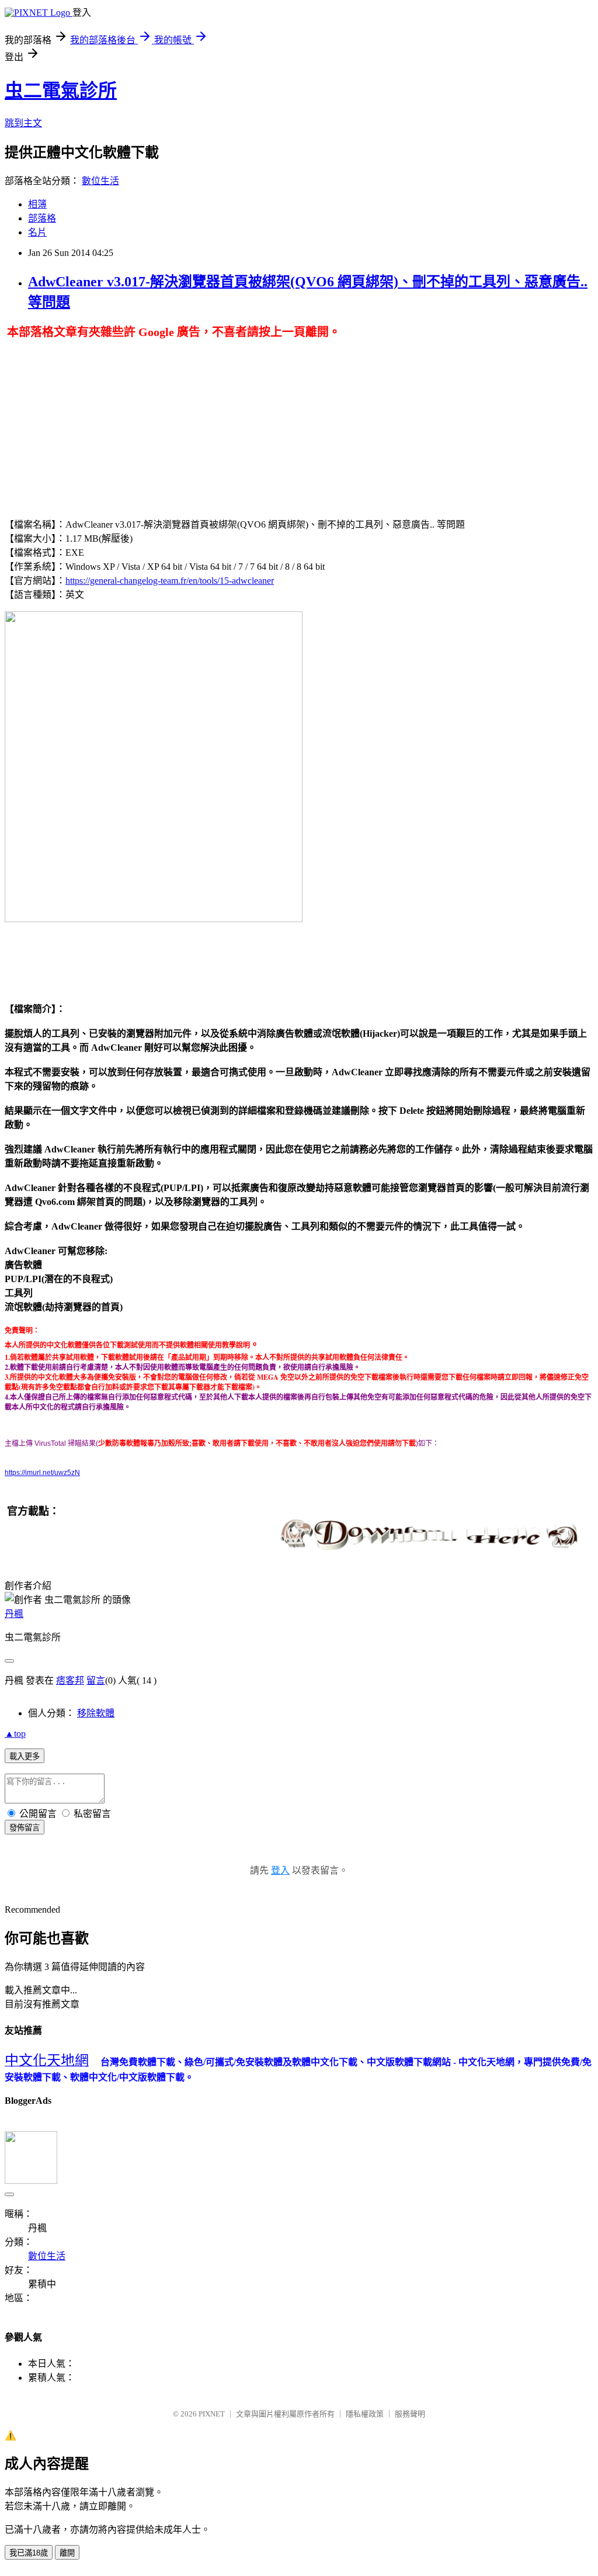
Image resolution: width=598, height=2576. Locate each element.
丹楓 (14, 1614)
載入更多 (25, 1756)
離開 (67, 2553)
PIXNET (212, 2414)
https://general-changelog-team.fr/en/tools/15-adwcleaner (170, 581)
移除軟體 (96, 1713)
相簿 (37, 204)
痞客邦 (70, 1680)
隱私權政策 (365, 2414)
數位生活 (100, 181)
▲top (15, 1734)
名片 (37, 232)
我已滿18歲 (29, 2553)
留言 (96, 1680)
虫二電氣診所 (61, 91)
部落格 (42, 218)
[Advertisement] (103, 421)
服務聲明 (410, 2414)
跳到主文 (23, 123)
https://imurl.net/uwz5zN (42, 1473)
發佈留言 (25, 1828)
